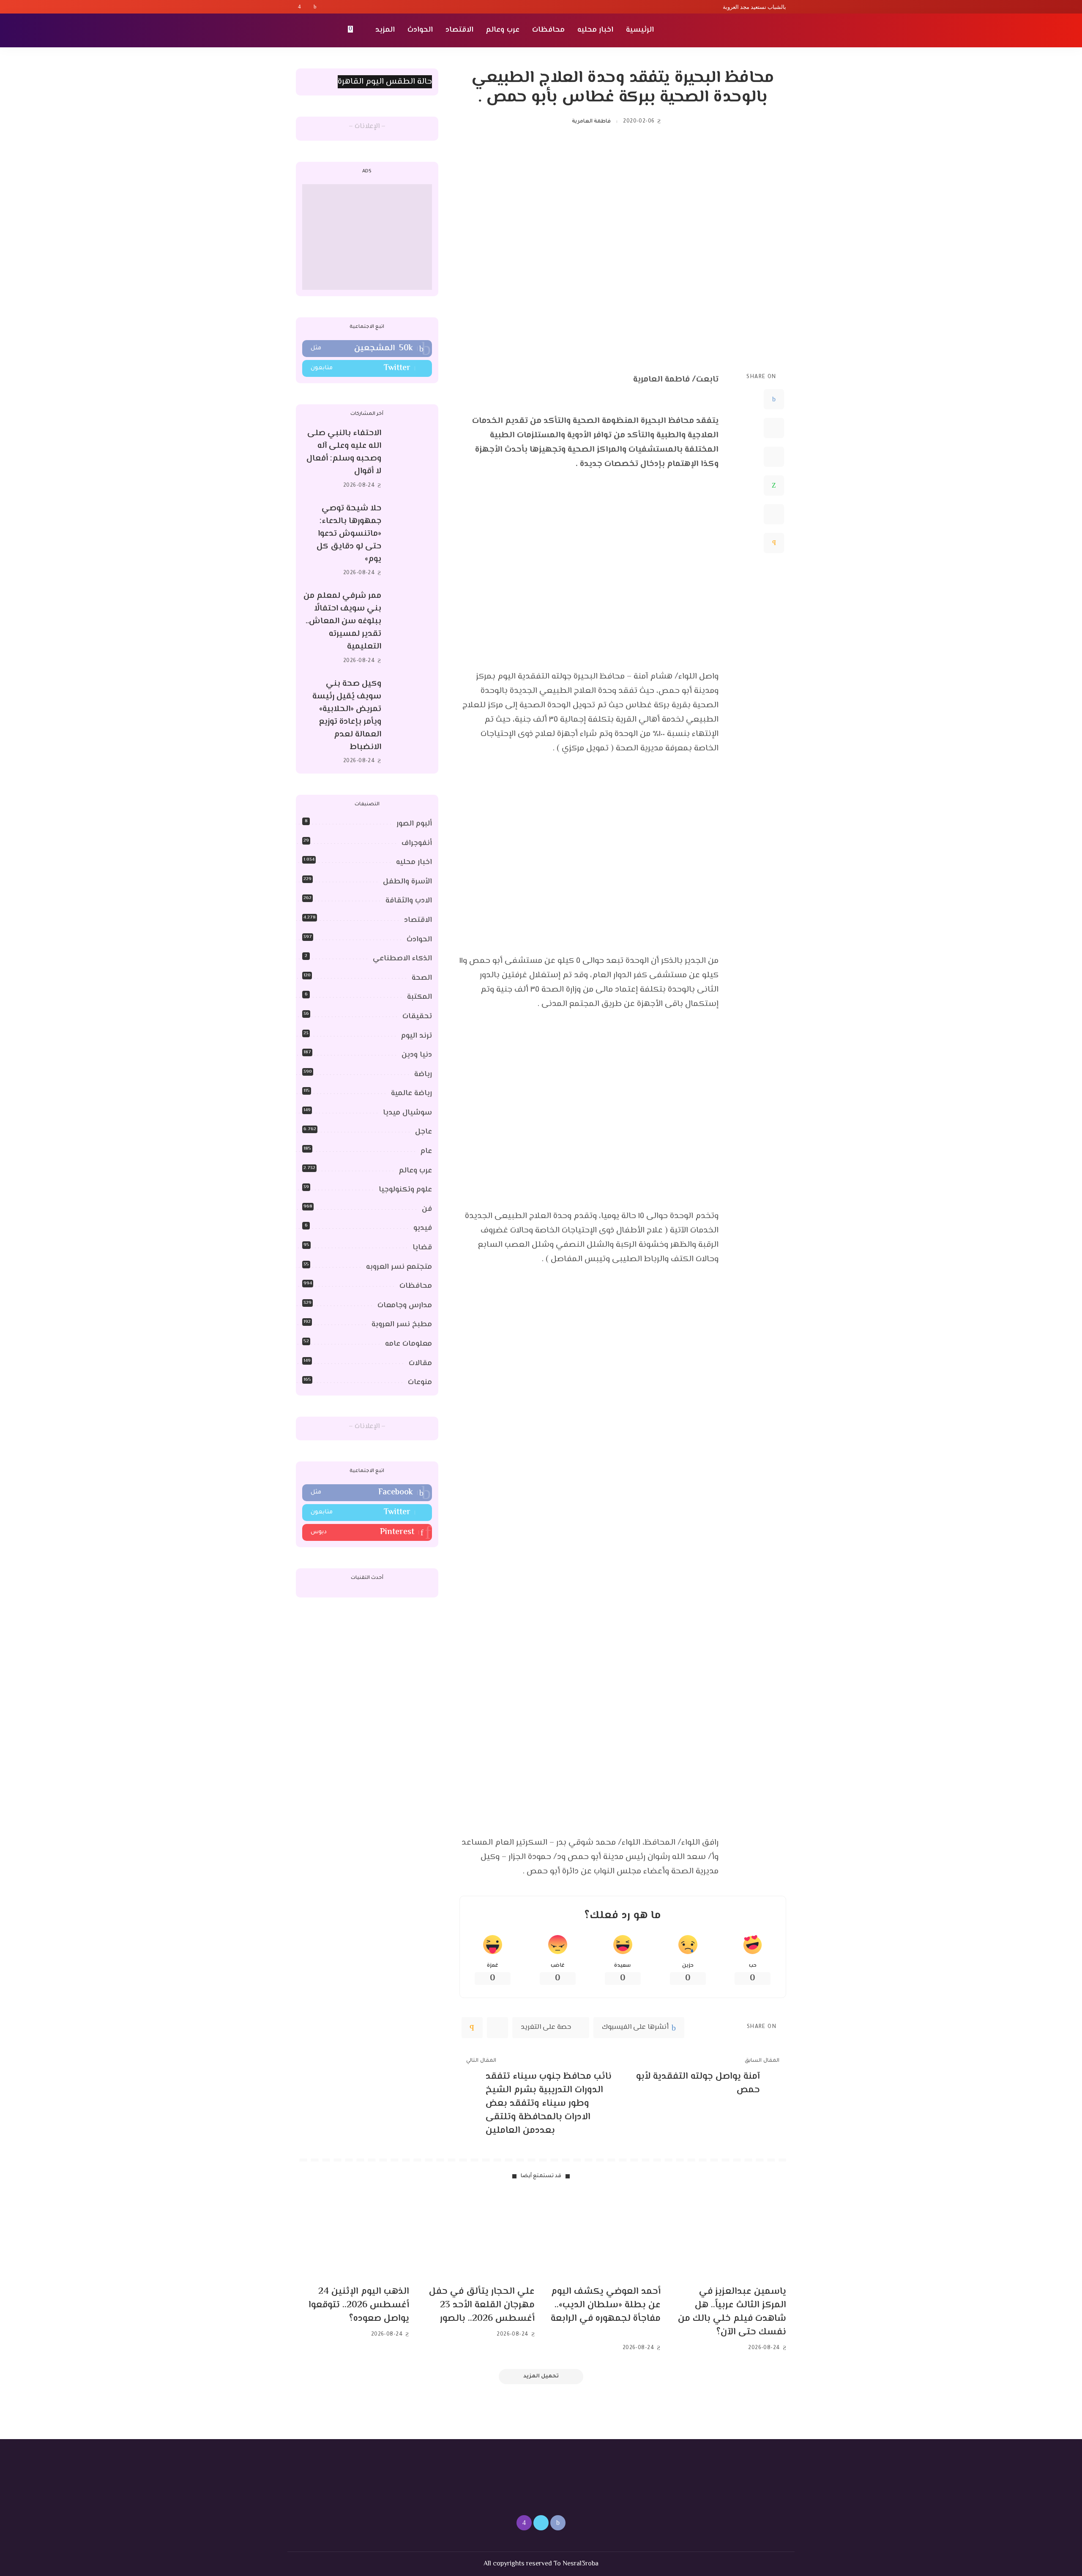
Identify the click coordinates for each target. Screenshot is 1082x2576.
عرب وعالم (415, 1171)
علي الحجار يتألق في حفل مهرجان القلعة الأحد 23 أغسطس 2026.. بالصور (482, 2305)
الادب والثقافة (409, 901)
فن (427, 1209)
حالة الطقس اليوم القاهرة (385, 82)
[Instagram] (299, 7)
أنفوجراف (417, 843)
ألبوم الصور (414, 824)
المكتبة (419, 997)
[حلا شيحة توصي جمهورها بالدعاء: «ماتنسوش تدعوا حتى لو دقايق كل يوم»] (411, 541)
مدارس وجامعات (405, 1306)
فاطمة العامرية (591, 122)
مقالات (420, 1363)
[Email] (774, 543)
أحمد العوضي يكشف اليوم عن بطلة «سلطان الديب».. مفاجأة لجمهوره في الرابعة (606, 2305)
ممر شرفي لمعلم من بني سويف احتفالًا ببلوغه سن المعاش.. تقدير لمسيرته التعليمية (342, 621)
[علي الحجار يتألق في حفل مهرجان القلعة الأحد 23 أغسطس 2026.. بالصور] (478, 2237)
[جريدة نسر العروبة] (737, 30)
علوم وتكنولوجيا (405, 1190)
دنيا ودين (417, 1055)
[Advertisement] (367, 237)
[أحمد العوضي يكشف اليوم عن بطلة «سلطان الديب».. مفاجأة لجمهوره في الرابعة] (604, 2237)
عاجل (424, 1132)
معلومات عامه (408, 1344)
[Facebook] (315, 7)
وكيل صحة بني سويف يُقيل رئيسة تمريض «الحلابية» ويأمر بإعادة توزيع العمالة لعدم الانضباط (347, 716)
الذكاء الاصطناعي (402, 959)
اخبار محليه (414, 862)
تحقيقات (417, 1017)
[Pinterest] (774, 457)
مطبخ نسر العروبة (402, 1325)
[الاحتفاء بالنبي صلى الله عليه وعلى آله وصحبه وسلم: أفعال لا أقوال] (411, 459)
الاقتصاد (418, 920)
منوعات (420, 1382)
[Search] (301, 30)
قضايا (422, 1248)
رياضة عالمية (411, 1093)
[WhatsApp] (774, 485)
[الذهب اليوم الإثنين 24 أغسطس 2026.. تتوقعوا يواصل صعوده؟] (352, 2237)
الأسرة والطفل (407, 882)
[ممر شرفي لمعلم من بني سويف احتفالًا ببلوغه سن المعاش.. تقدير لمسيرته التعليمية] (411, 628)
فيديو (423, 1228)
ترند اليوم (417, 1036)
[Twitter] (307, 7)
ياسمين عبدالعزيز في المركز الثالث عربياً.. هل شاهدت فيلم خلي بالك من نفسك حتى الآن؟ (732, 2312)
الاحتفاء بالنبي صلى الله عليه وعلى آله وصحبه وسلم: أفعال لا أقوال (344, 452)
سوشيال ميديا (407, 1113)
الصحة (422, 978)
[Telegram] (774, 514)
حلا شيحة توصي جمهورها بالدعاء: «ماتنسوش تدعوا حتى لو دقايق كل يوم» (349, 534)
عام (426, 1151)
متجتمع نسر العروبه (399, 1267)
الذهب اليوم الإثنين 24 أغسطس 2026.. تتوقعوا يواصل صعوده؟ (359, 2305)
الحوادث (419, 940)
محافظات (416, 1286)
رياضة (423, 1074)
